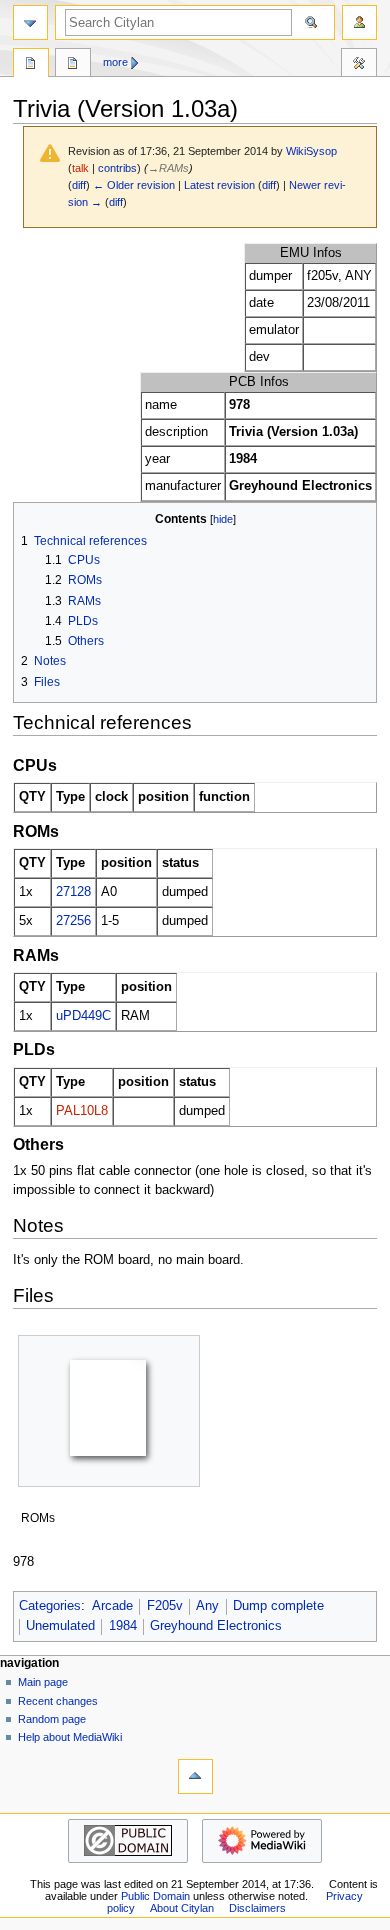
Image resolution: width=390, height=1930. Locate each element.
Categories (50, 1606)
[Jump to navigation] (30, 22)
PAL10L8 (82, 1111)
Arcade (112, 1606)
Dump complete (278, 1606)
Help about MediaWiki (70, 1737)
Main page (43, 1682)
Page (31, 65)
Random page (52, 1719)
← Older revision (134, 185)
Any (207, 1606)
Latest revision (219, 185)
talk (80, 168)
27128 (73, 892)
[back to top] (195, 1776)
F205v (165, 1606)
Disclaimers (257, 1908)
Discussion (73, 65)
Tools (359, 65)
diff (79, 185)
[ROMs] (109, 1411)
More (115, 62)
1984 (123, 1626)
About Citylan (182, 1908)
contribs (117, 168)
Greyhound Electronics (216, 1626)
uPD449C (83, 1016)
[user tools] (359, 22)
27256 (73, 921)
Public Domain (155, 1896)
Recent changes (58, 1701)
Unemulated (60, 1626)
